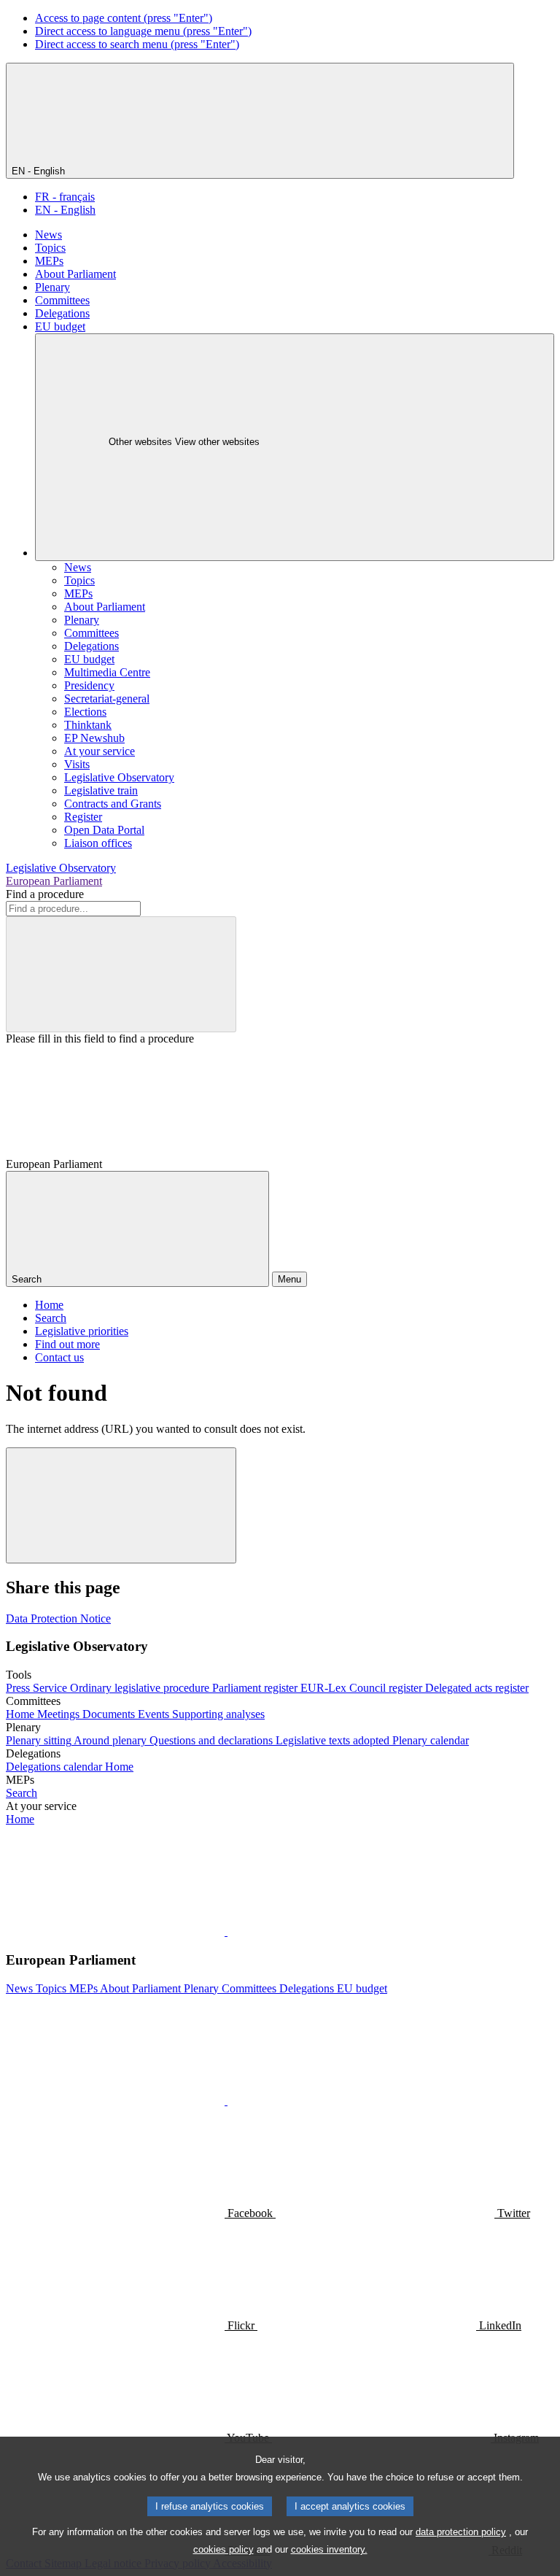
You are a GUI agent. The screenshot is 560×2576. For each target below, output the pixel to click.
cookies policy (223, 2549)
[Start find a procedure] (121, 974)
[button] (226, 1931)
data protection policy (461, 2532)
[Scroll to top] (121, 1505)
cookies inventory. (329, 2549)
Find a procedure (45, 894)
